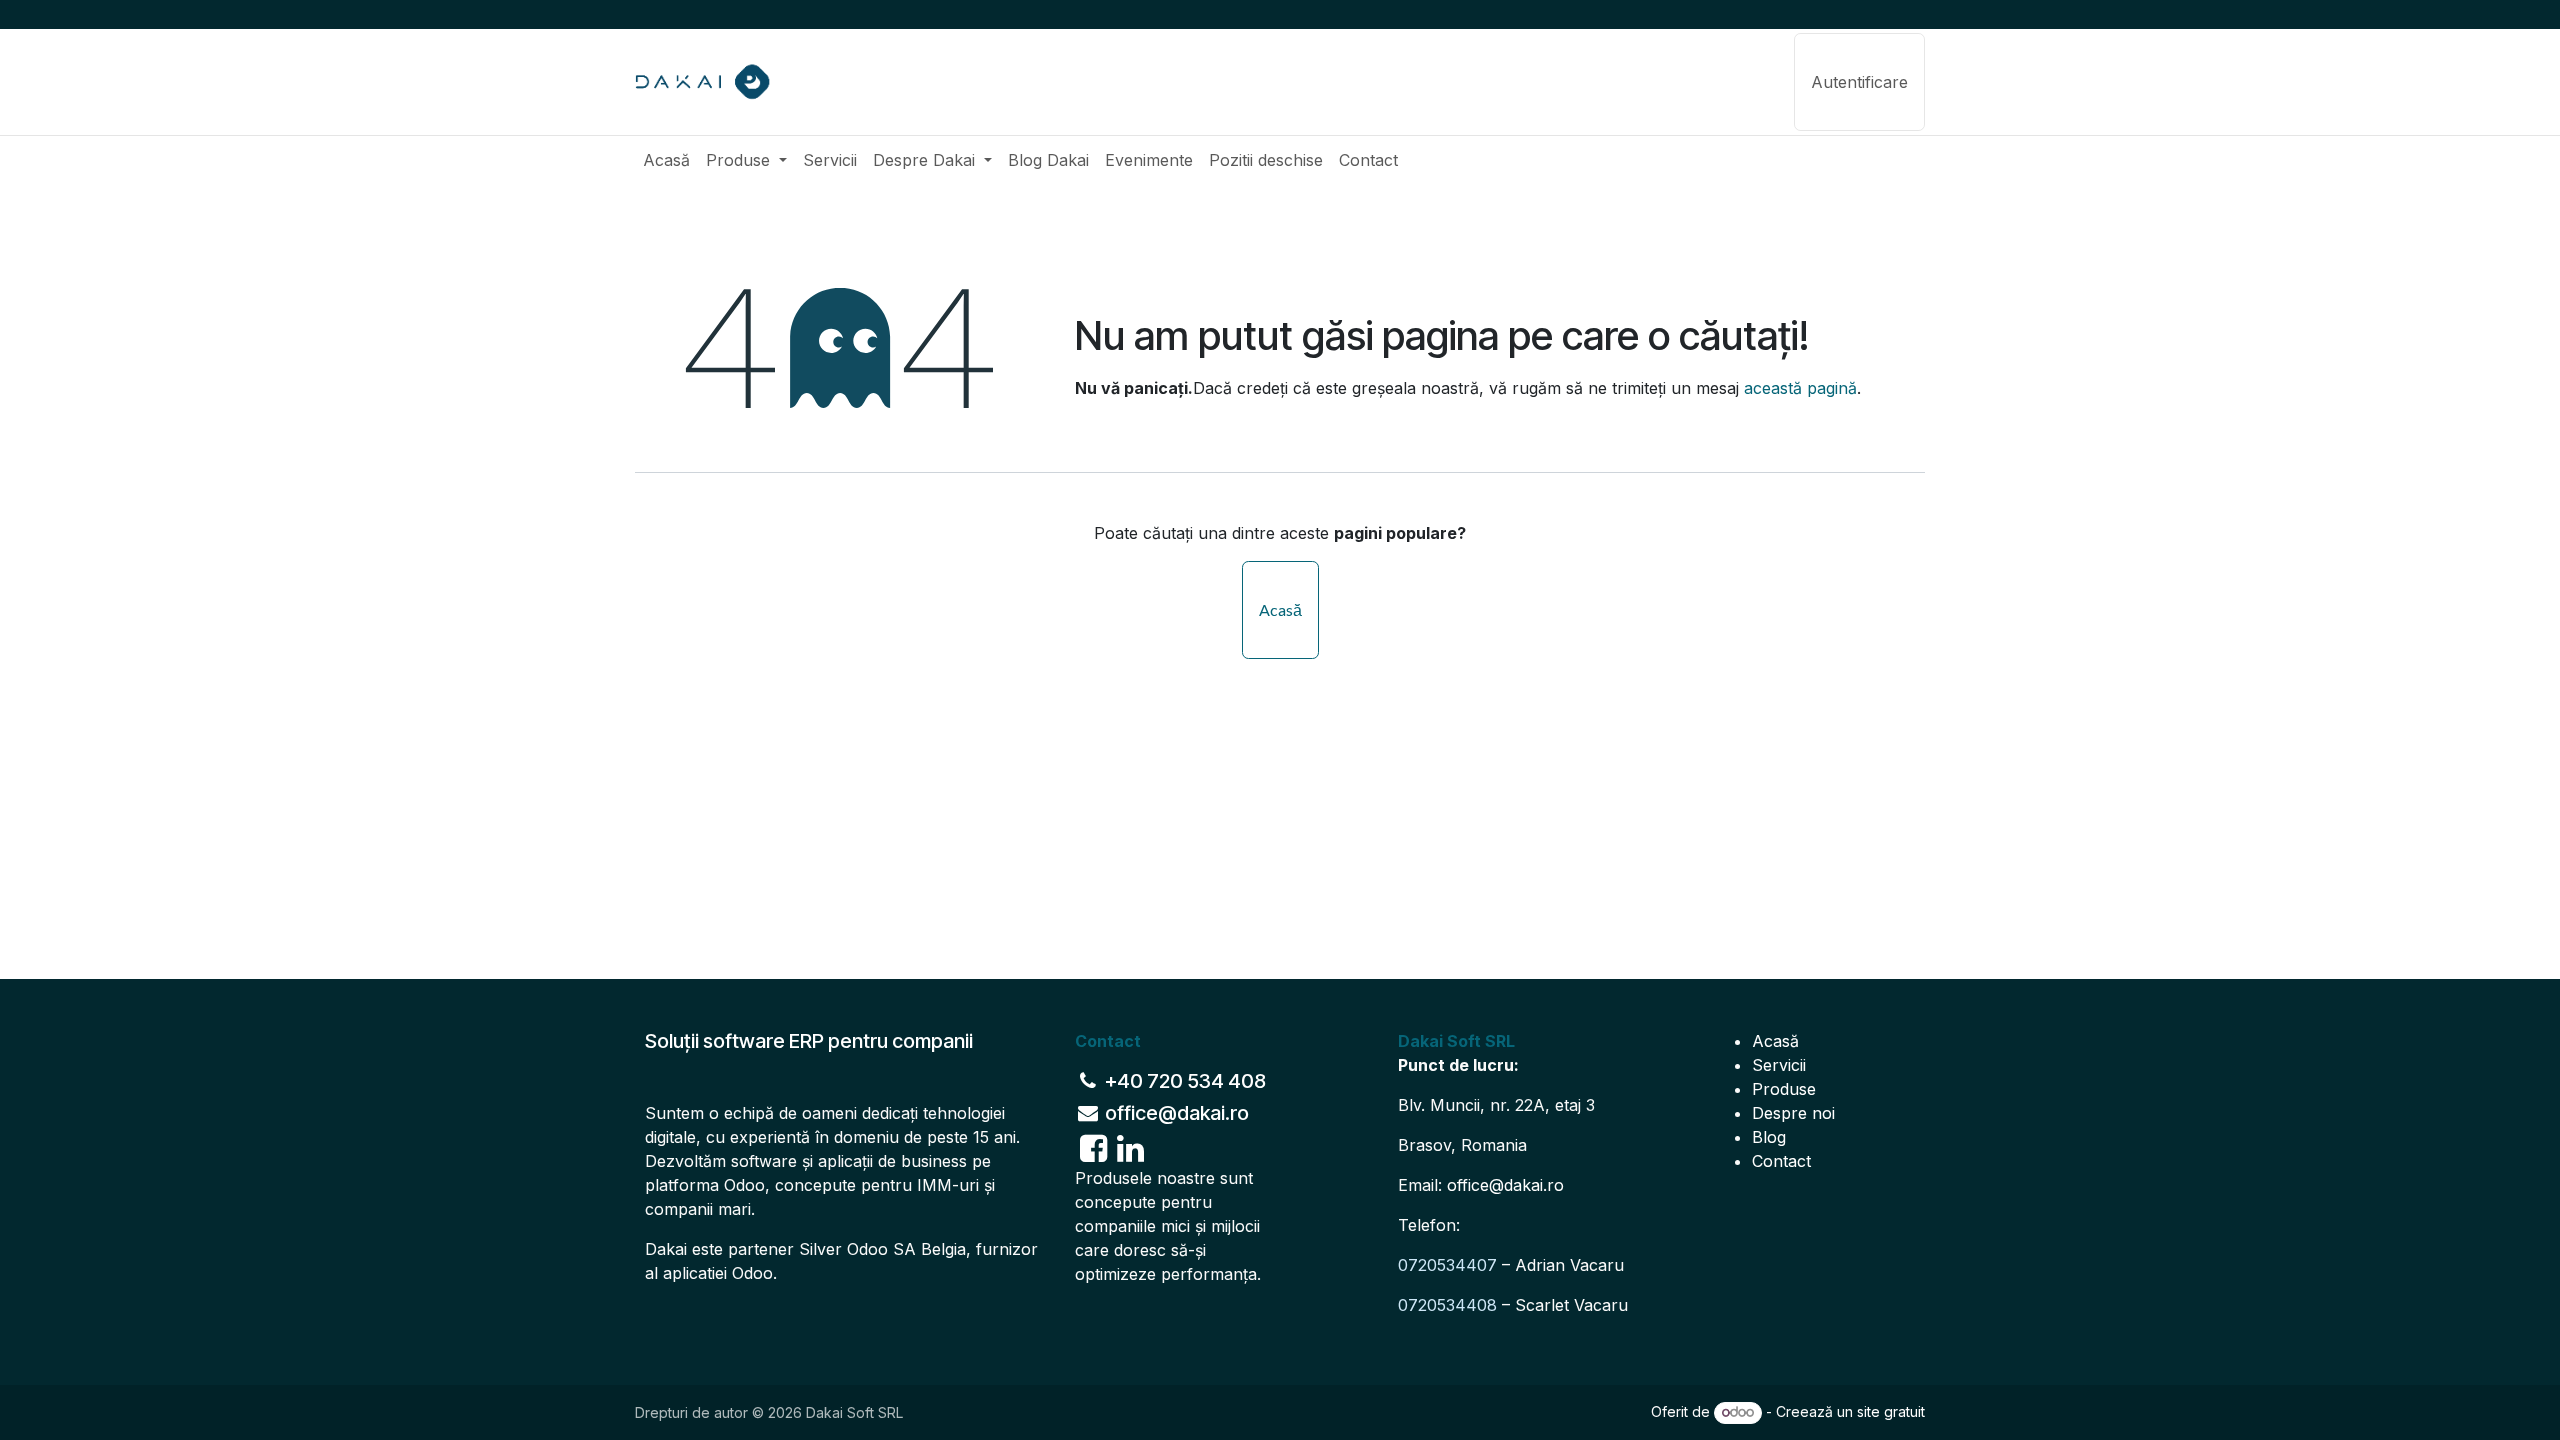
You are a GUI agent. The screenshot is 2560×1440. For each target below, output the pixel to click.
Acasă (1280, 609)
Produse (1784, 1089)
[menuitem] (666, 160)
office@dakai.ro (1505, 1185)
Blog (1769, 1137)
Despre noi (1793, 1113)
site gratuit (1891, 1411)
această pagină (1800, 388)
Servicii (1779, 1065)
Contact (1781, 1161)
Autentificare (1859, 82)
